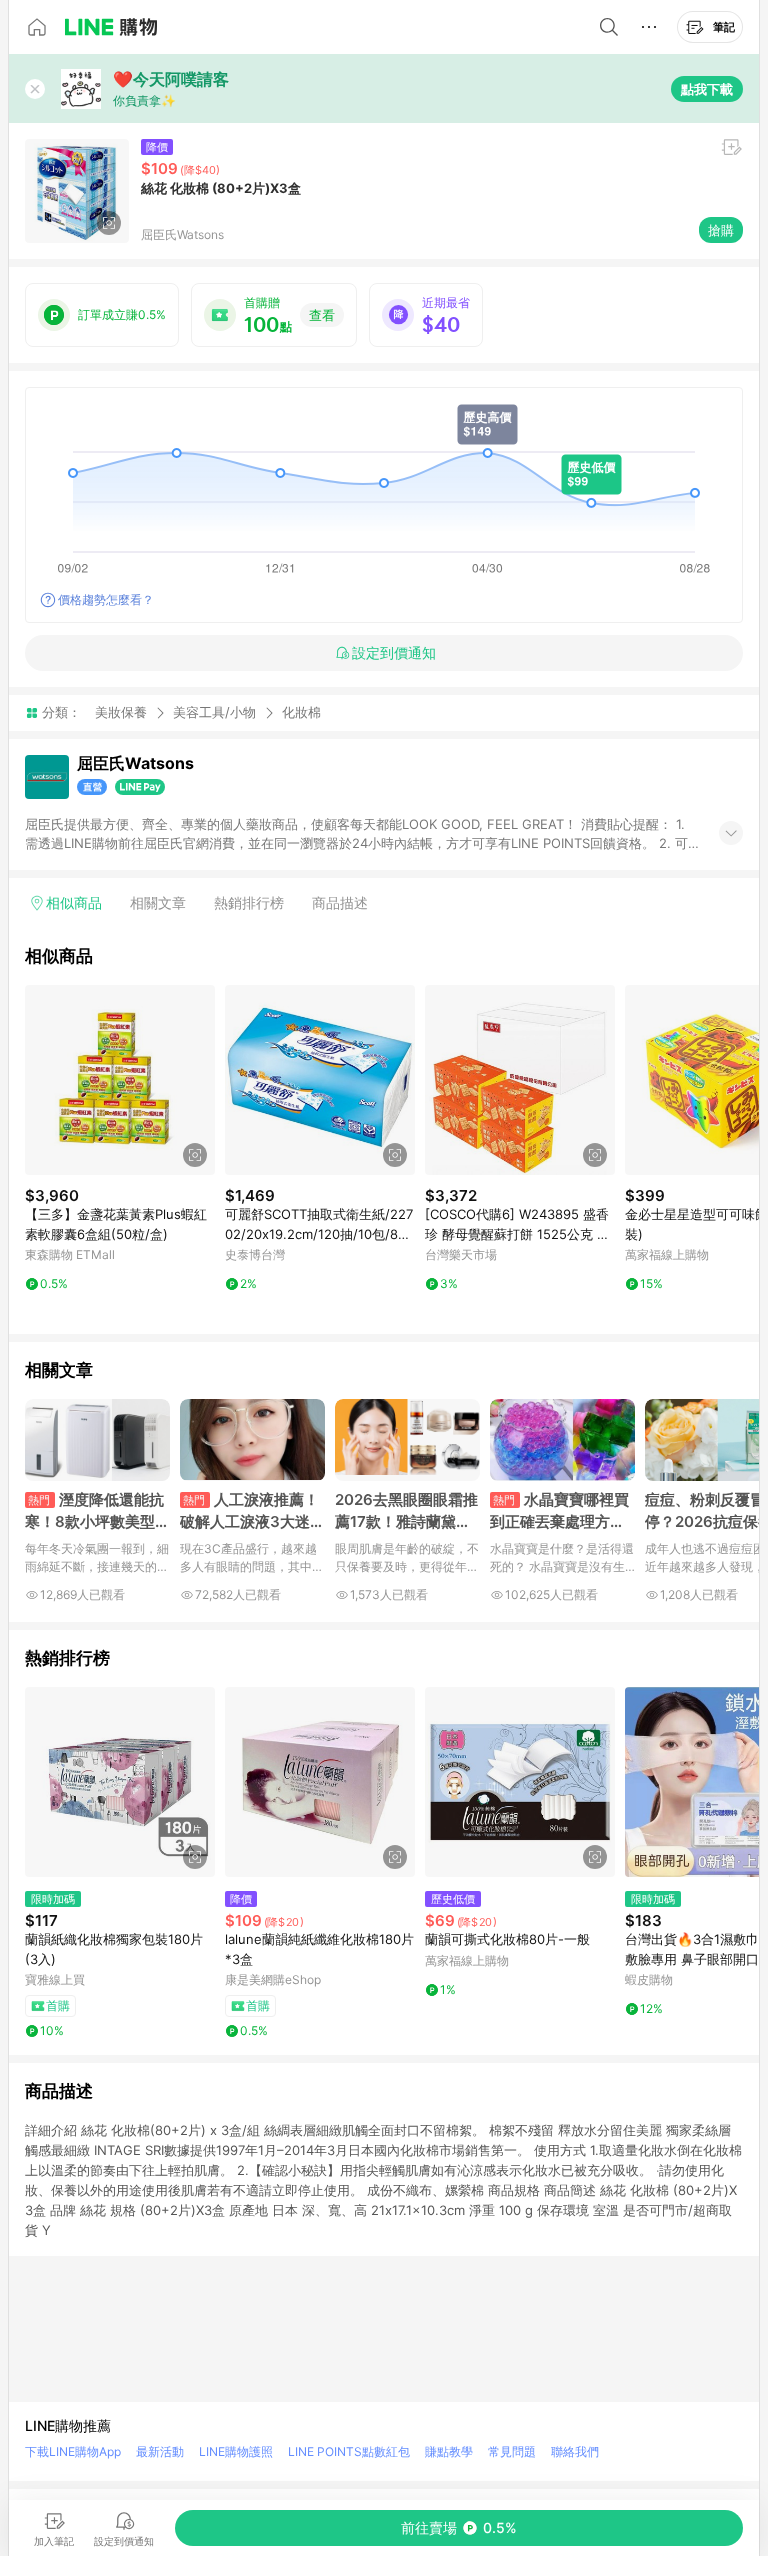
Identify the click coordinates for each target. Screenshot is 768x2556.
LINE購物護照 (236, 2451)
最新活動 (160, 2451)
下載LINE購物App (73, 2451)
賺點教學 (449, 2451)
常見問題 (512, 2451)
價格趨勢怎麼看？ (106, 599)
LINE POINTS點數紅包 (349, 2451)
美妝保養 (121, 712)
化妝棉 (301, 712)
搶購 (721, 230)
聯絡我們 (575, 2451)
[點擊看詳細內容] (120, 1080)
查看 (322, 315)
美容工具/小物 (214, 712)
